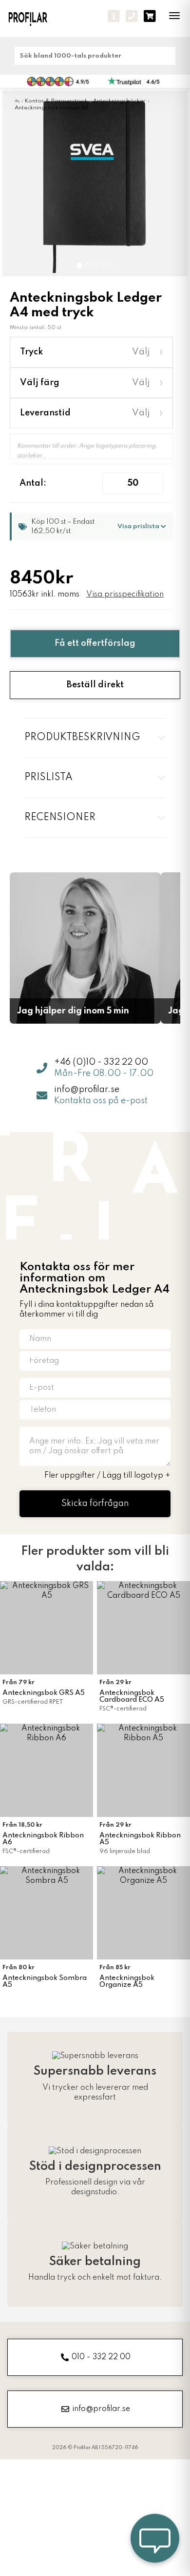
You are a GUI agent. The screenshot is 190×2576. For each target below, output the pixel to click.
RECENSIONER (60, 818)
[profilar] (34, 19)
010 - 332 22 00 (101, 2357)
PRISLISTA (48, 778)
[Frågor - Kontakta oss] (114, 16)
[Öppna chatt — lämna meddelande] (155, 2541)
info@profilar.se (87, 1090)
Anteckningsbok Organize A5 (127, 1981)
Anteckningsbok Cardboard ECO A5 (132, 1696)
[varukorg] (150, 16)
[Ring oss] (132, 16)
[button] (17, 184)
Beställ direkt (95, 685)
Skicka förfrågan (95, 1504)
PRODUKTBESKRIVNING (82, 738)
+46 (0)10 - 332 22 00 (101, 1062)
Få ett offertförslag (95, 643)
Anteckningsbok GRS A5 (44, 1693)
